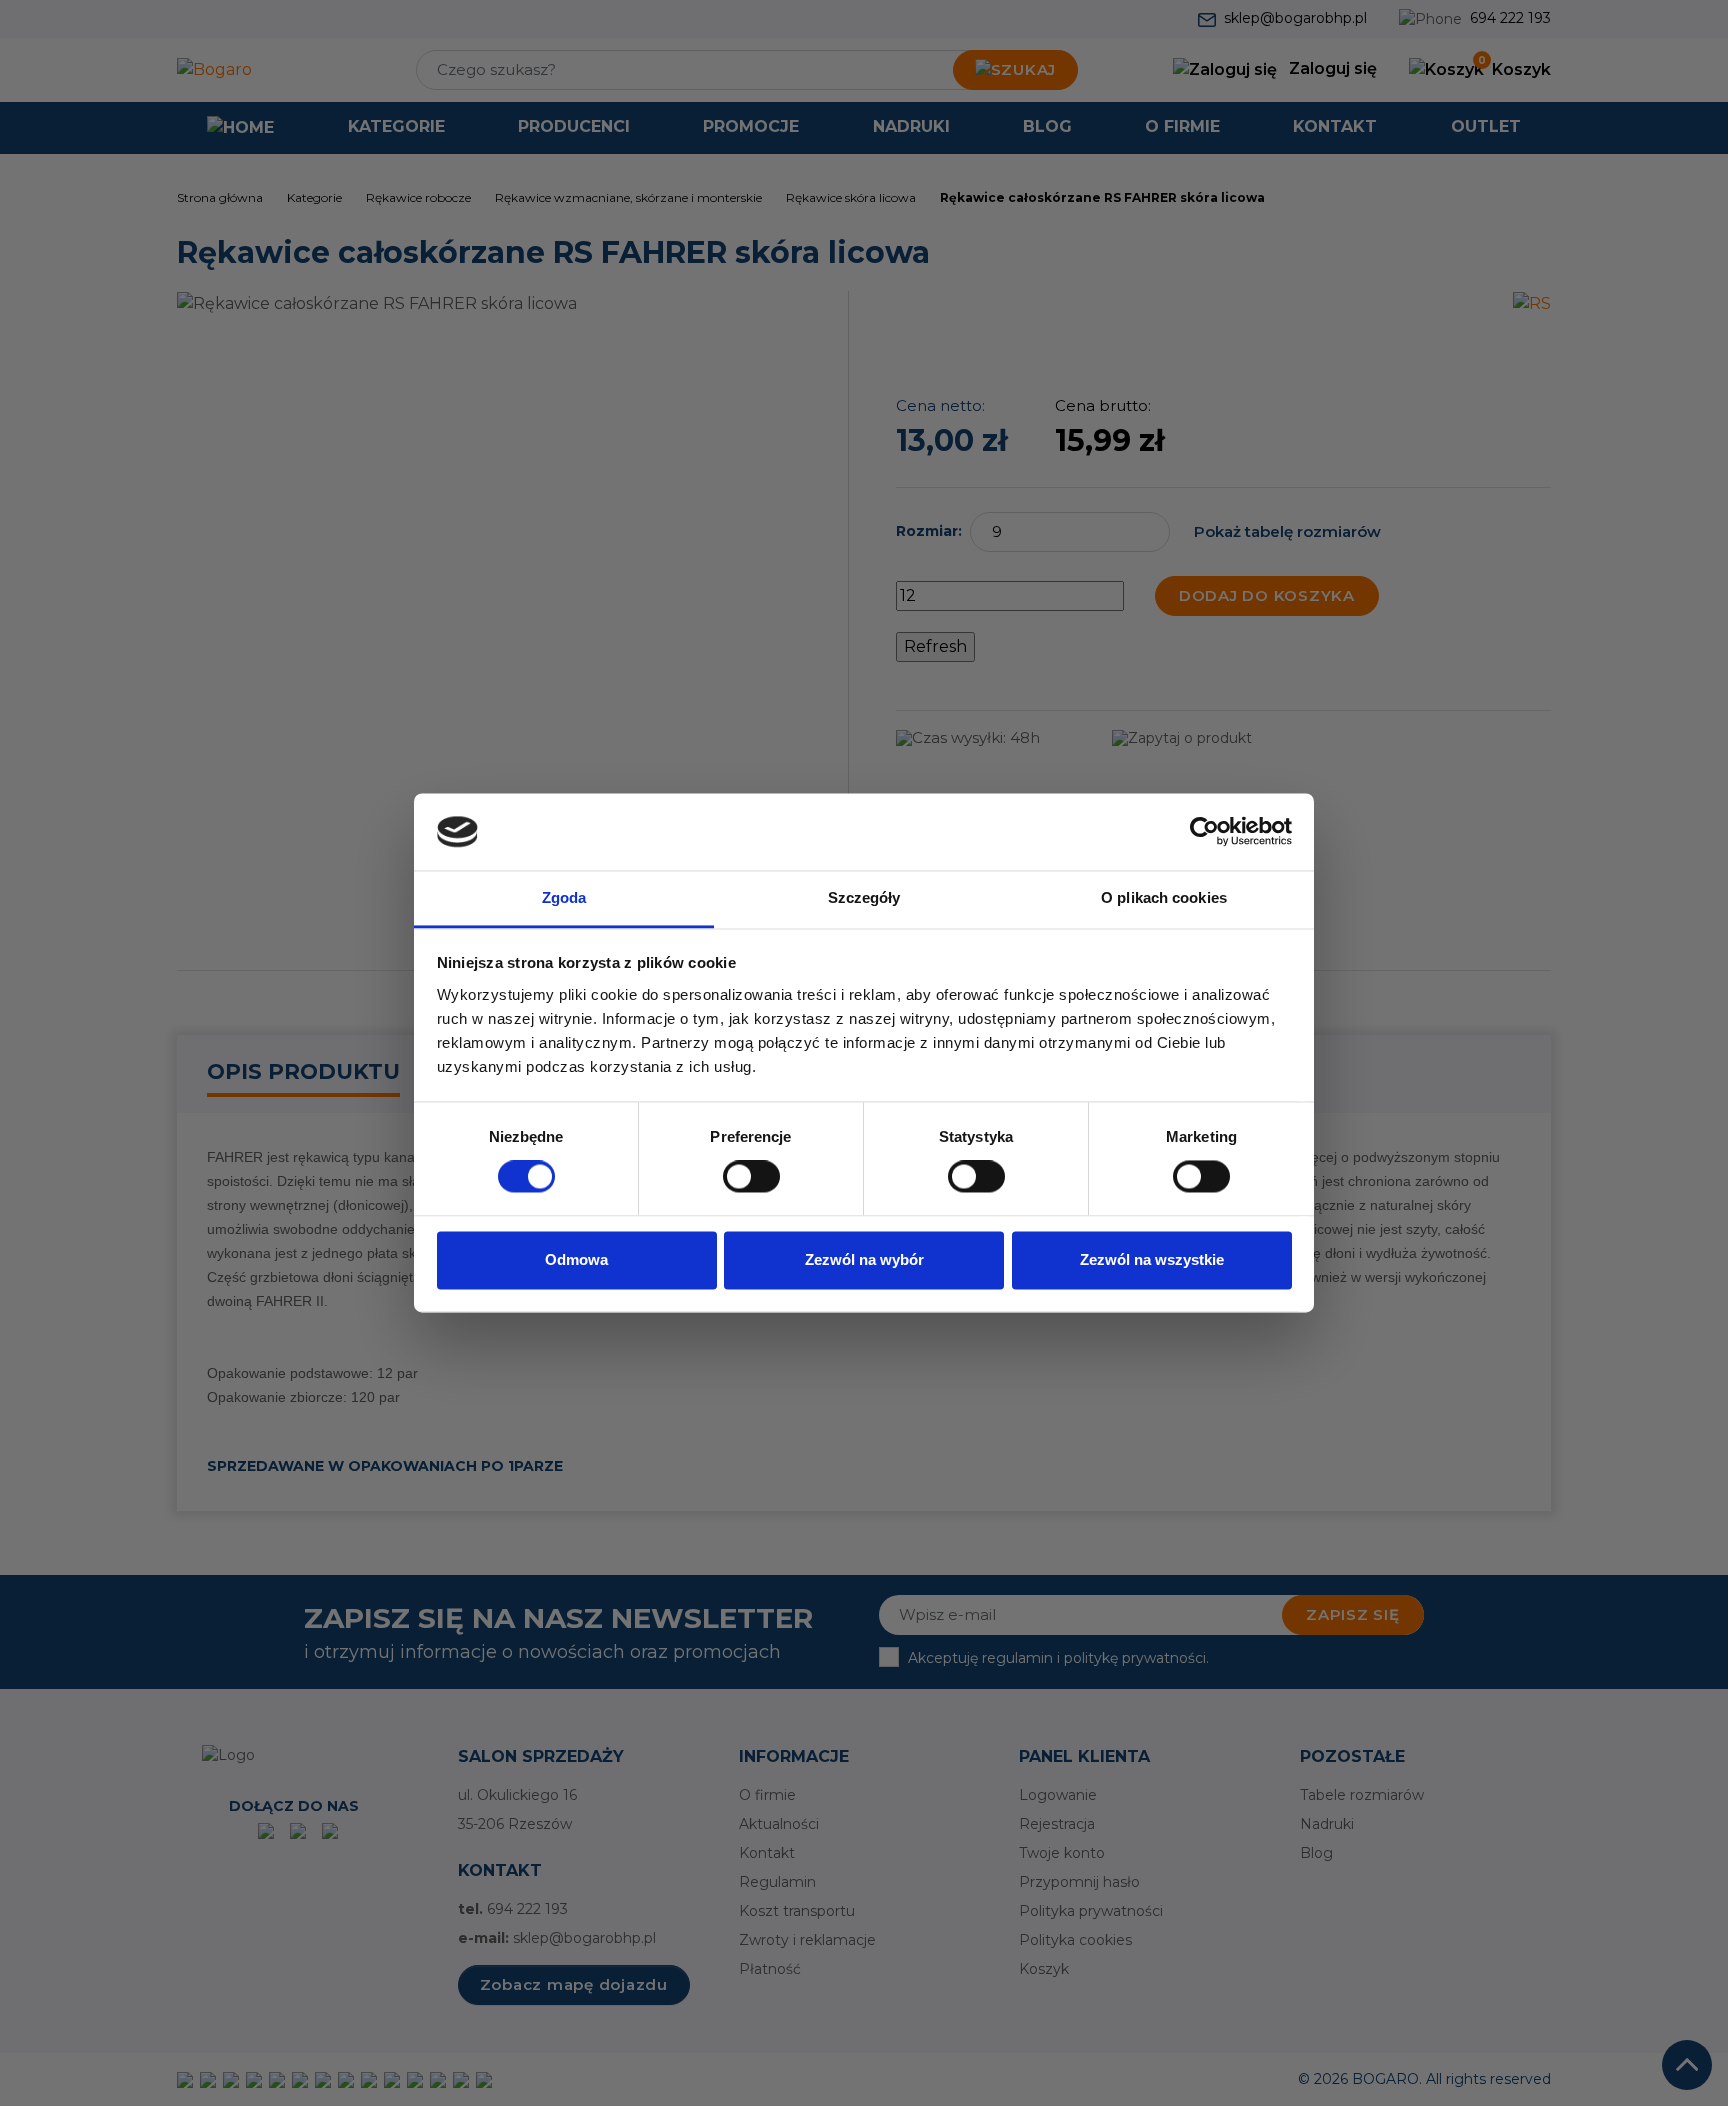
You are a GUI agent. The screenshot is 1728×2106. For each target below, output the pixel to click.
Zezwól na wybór (864, 1259)
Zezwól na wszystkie (1152, 1259)
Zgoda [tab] (564, 897)
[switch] (751, 1177)
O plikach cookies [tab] (1164, 897)
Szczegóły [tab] (864, 897)
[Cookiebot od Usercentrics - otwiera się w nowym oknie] (1204, 832)
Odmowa (576, 1259)
